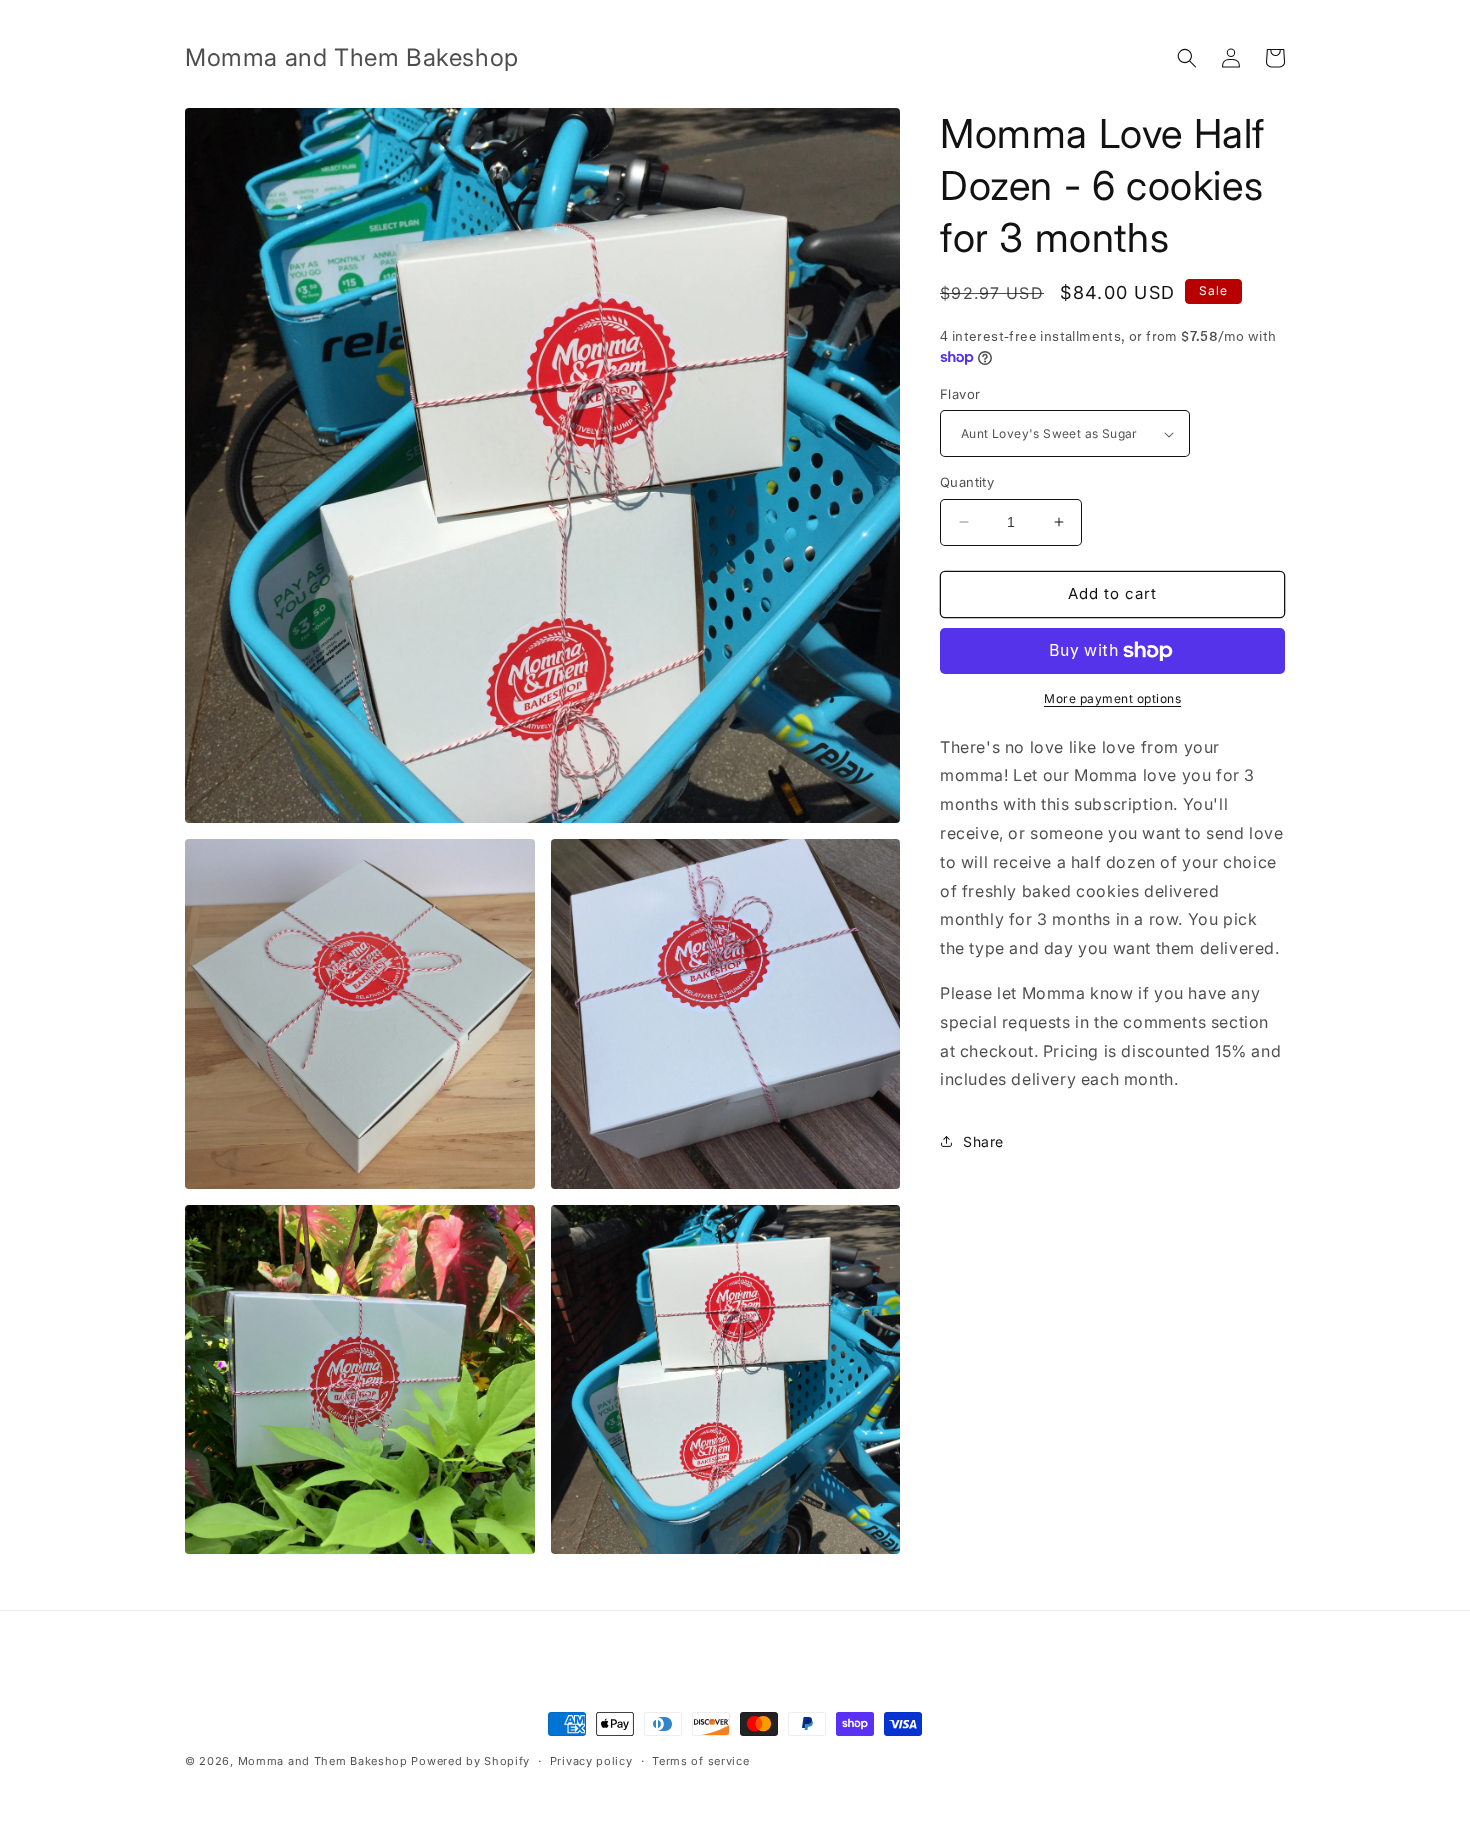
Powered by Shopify (470, 1761)
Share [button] (983, 1141)
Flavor (960, 394)
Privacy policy (591, 1761)
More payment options (1112, 698)
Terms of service (700, 1761)
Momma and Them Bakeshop (323, 1761)
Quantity (967, 482)
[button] (1187, 58)
